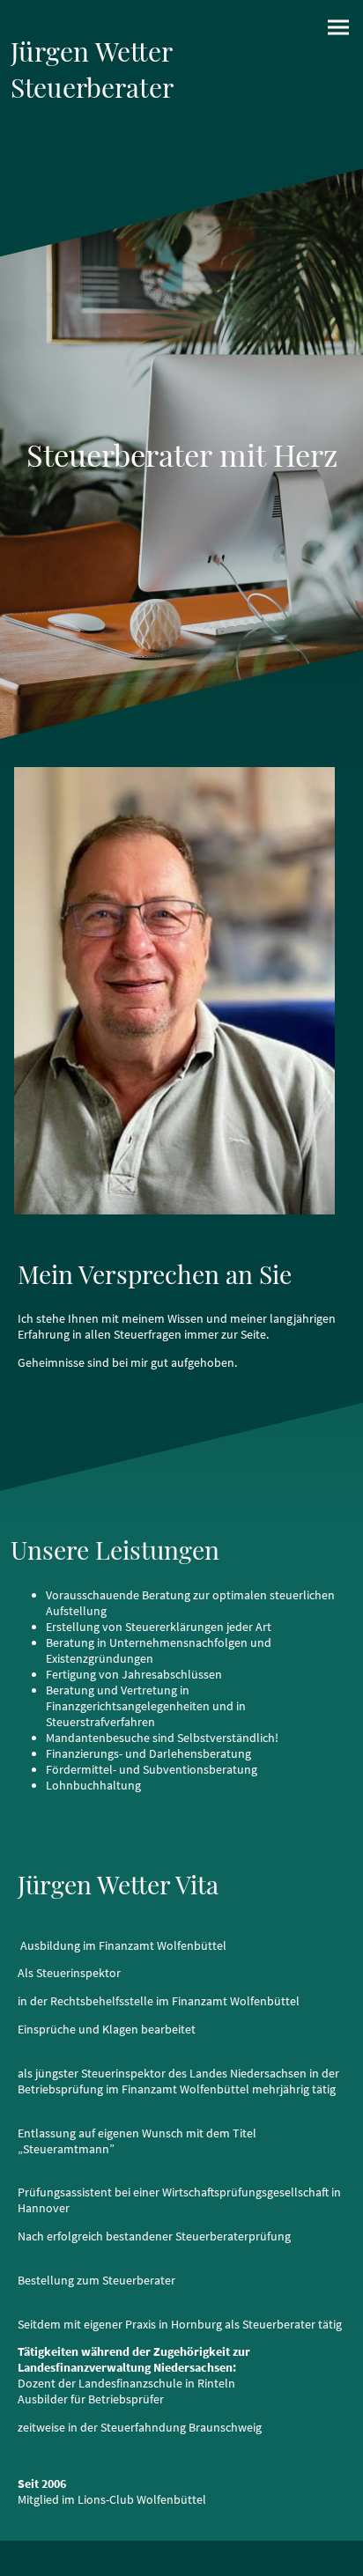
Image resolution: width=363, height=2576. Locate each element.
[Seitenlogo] (94, 148)
